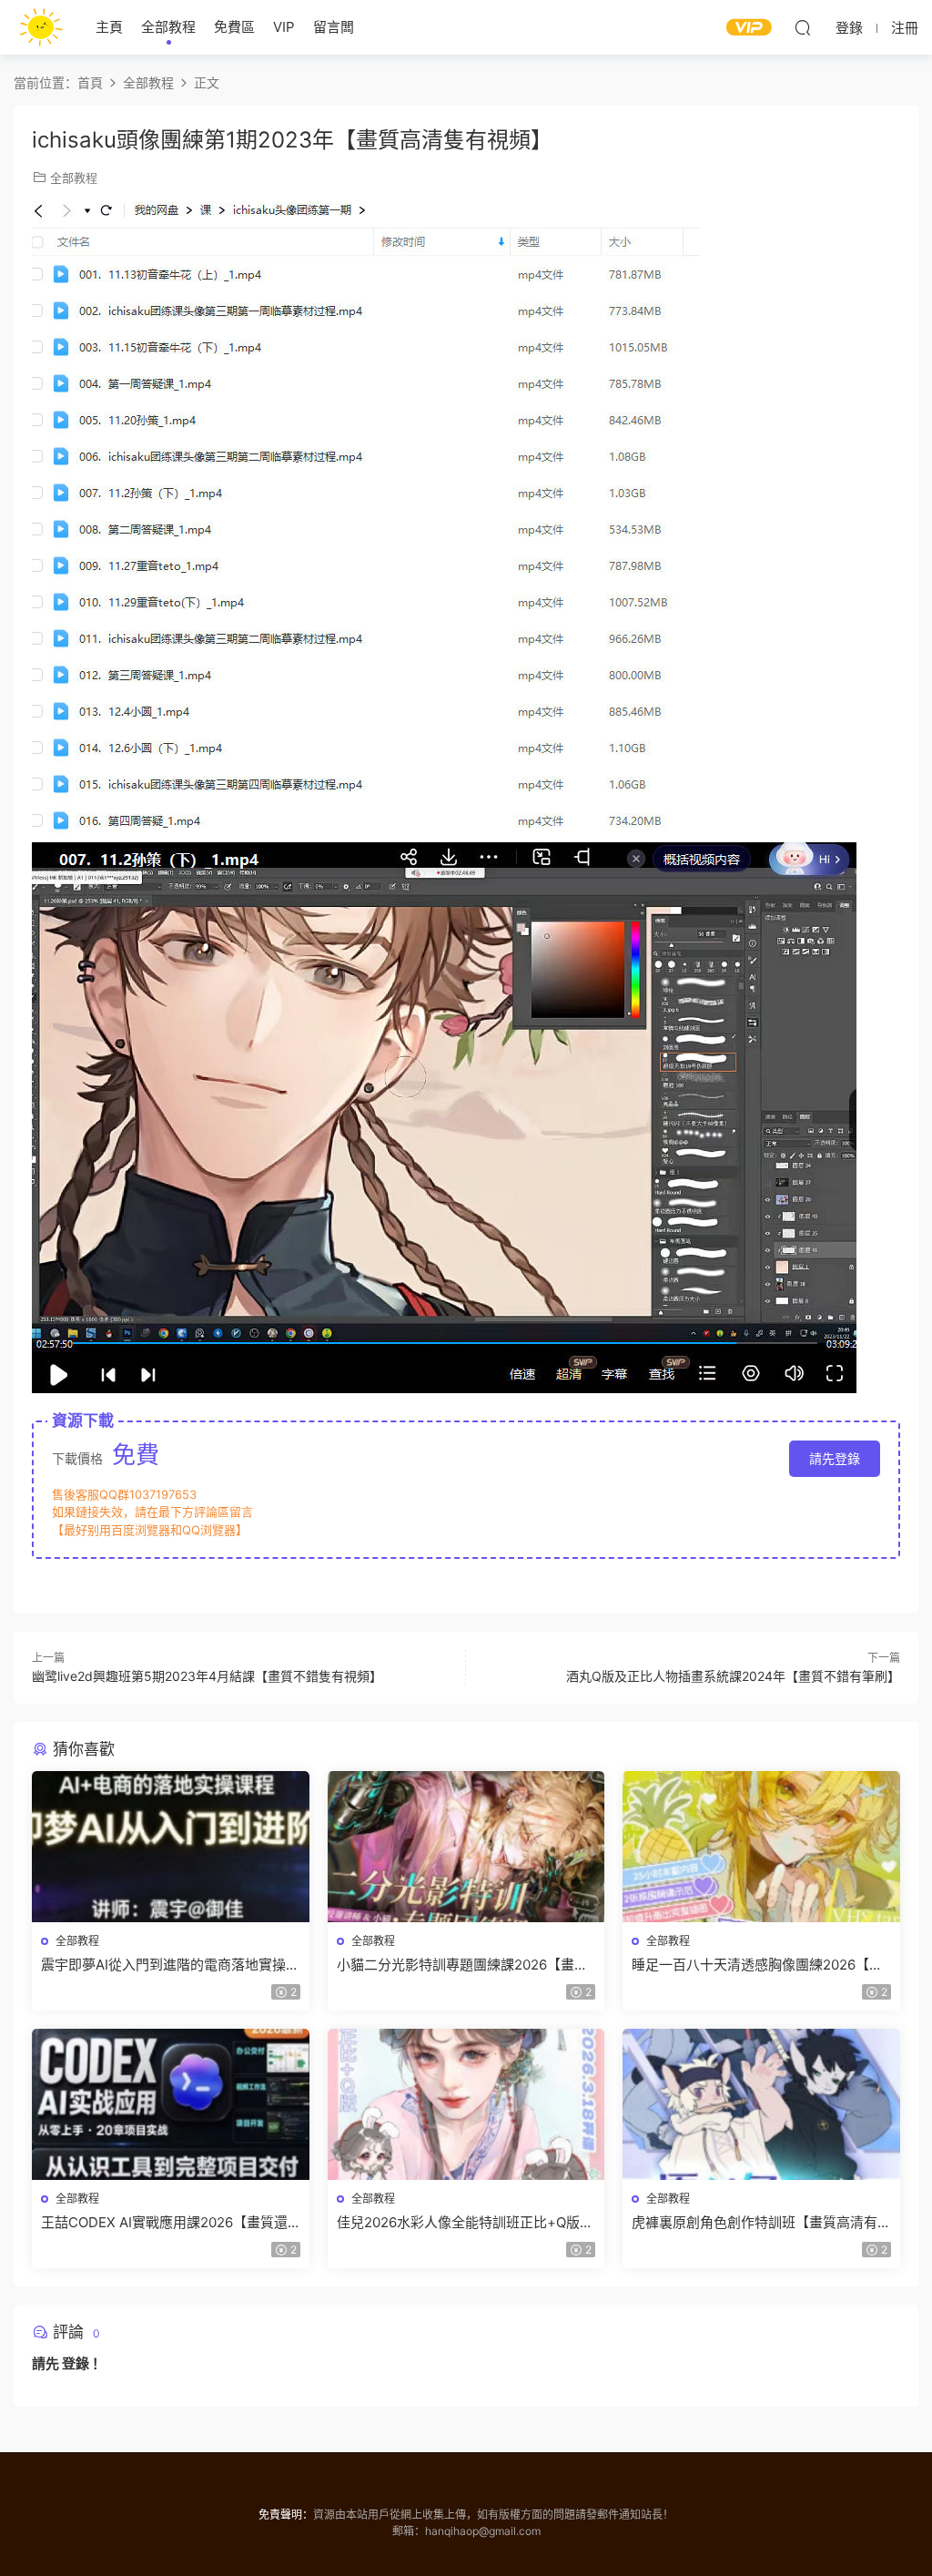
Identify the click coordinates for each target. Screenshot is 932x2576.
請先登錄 (835, 1458)
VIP (284, 27)
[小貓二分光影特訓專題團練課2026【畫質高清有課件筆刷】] (466, 1847)
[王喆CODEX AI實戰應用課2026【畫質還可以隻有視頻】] (171, 2104)
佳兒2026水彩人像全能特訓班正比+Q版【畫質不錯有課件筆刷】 (458, 2223)
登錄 (76, 2363)
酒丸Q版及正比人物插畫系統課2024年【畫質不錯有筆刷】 (733, 1676)
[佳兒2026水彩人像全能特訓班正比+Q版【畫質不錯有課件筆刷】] (466, 2104)
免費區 (234, 27)
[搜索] (803, 27)
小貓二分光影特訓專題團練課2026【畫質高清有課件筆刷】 (462, 1965)
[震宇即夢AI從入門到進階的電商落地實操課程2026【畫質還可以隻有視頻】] (171, 1847)
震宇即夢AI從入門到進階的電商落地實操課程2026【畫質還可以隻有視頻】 (170, 1965)
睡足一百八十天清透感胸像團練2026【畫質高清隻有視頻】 (757, 1965)
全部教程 (168, 27)
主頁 (109, 27)
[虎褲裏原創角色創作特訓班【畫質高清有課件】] (761, 2104)
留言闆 (334, 27)
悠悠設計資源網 (41, 27)
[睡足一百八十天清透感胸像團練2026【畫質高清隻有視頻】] (761, 1847)
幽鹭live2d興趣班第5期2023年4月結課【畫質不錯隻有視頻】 (207, 1676)
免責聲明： (286, 2515)
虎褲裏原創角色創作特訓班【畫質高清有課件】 (755, 2223)
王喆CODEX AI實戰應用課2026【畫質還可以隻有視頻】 (164, 2223)
